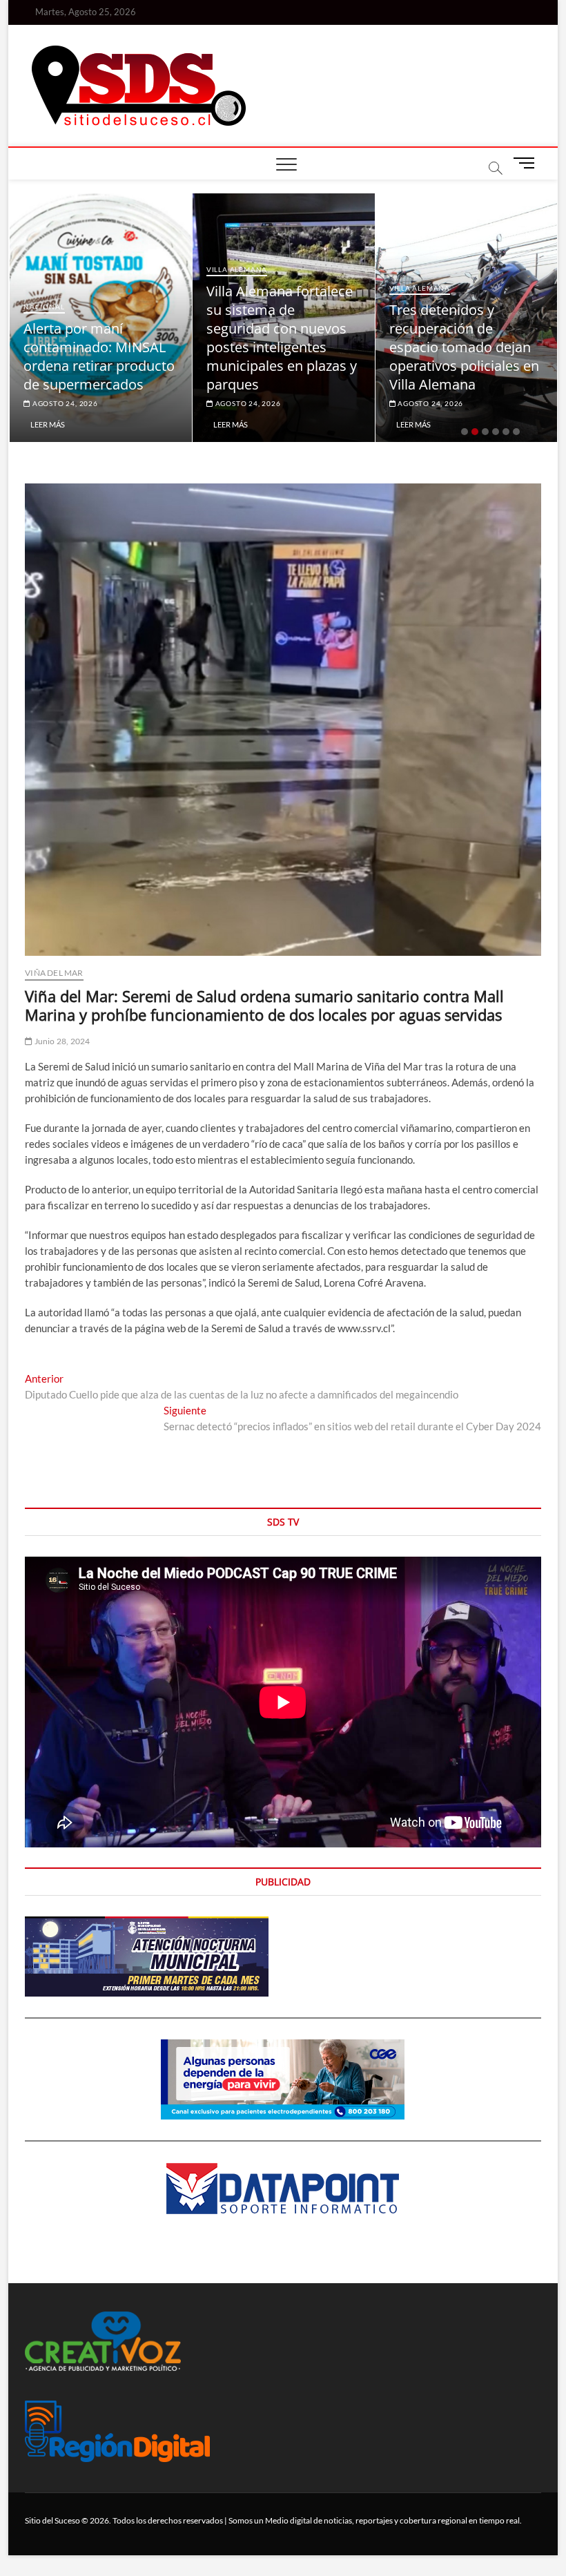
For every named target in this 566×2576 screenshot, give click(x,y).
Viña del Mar (54, 973)
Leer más (56, 424)
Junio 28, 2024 (61, 1041)
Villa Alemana (62, 269)
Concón (414, 288)
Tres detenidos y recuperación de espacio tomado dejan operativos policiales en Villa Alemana (289, 347)
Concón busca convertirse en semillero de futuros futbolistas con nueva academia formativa (474, 347)
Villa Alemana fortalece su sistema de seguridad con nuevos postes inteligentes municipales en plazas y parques (107, 338)
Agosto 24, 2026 (72, 403)
